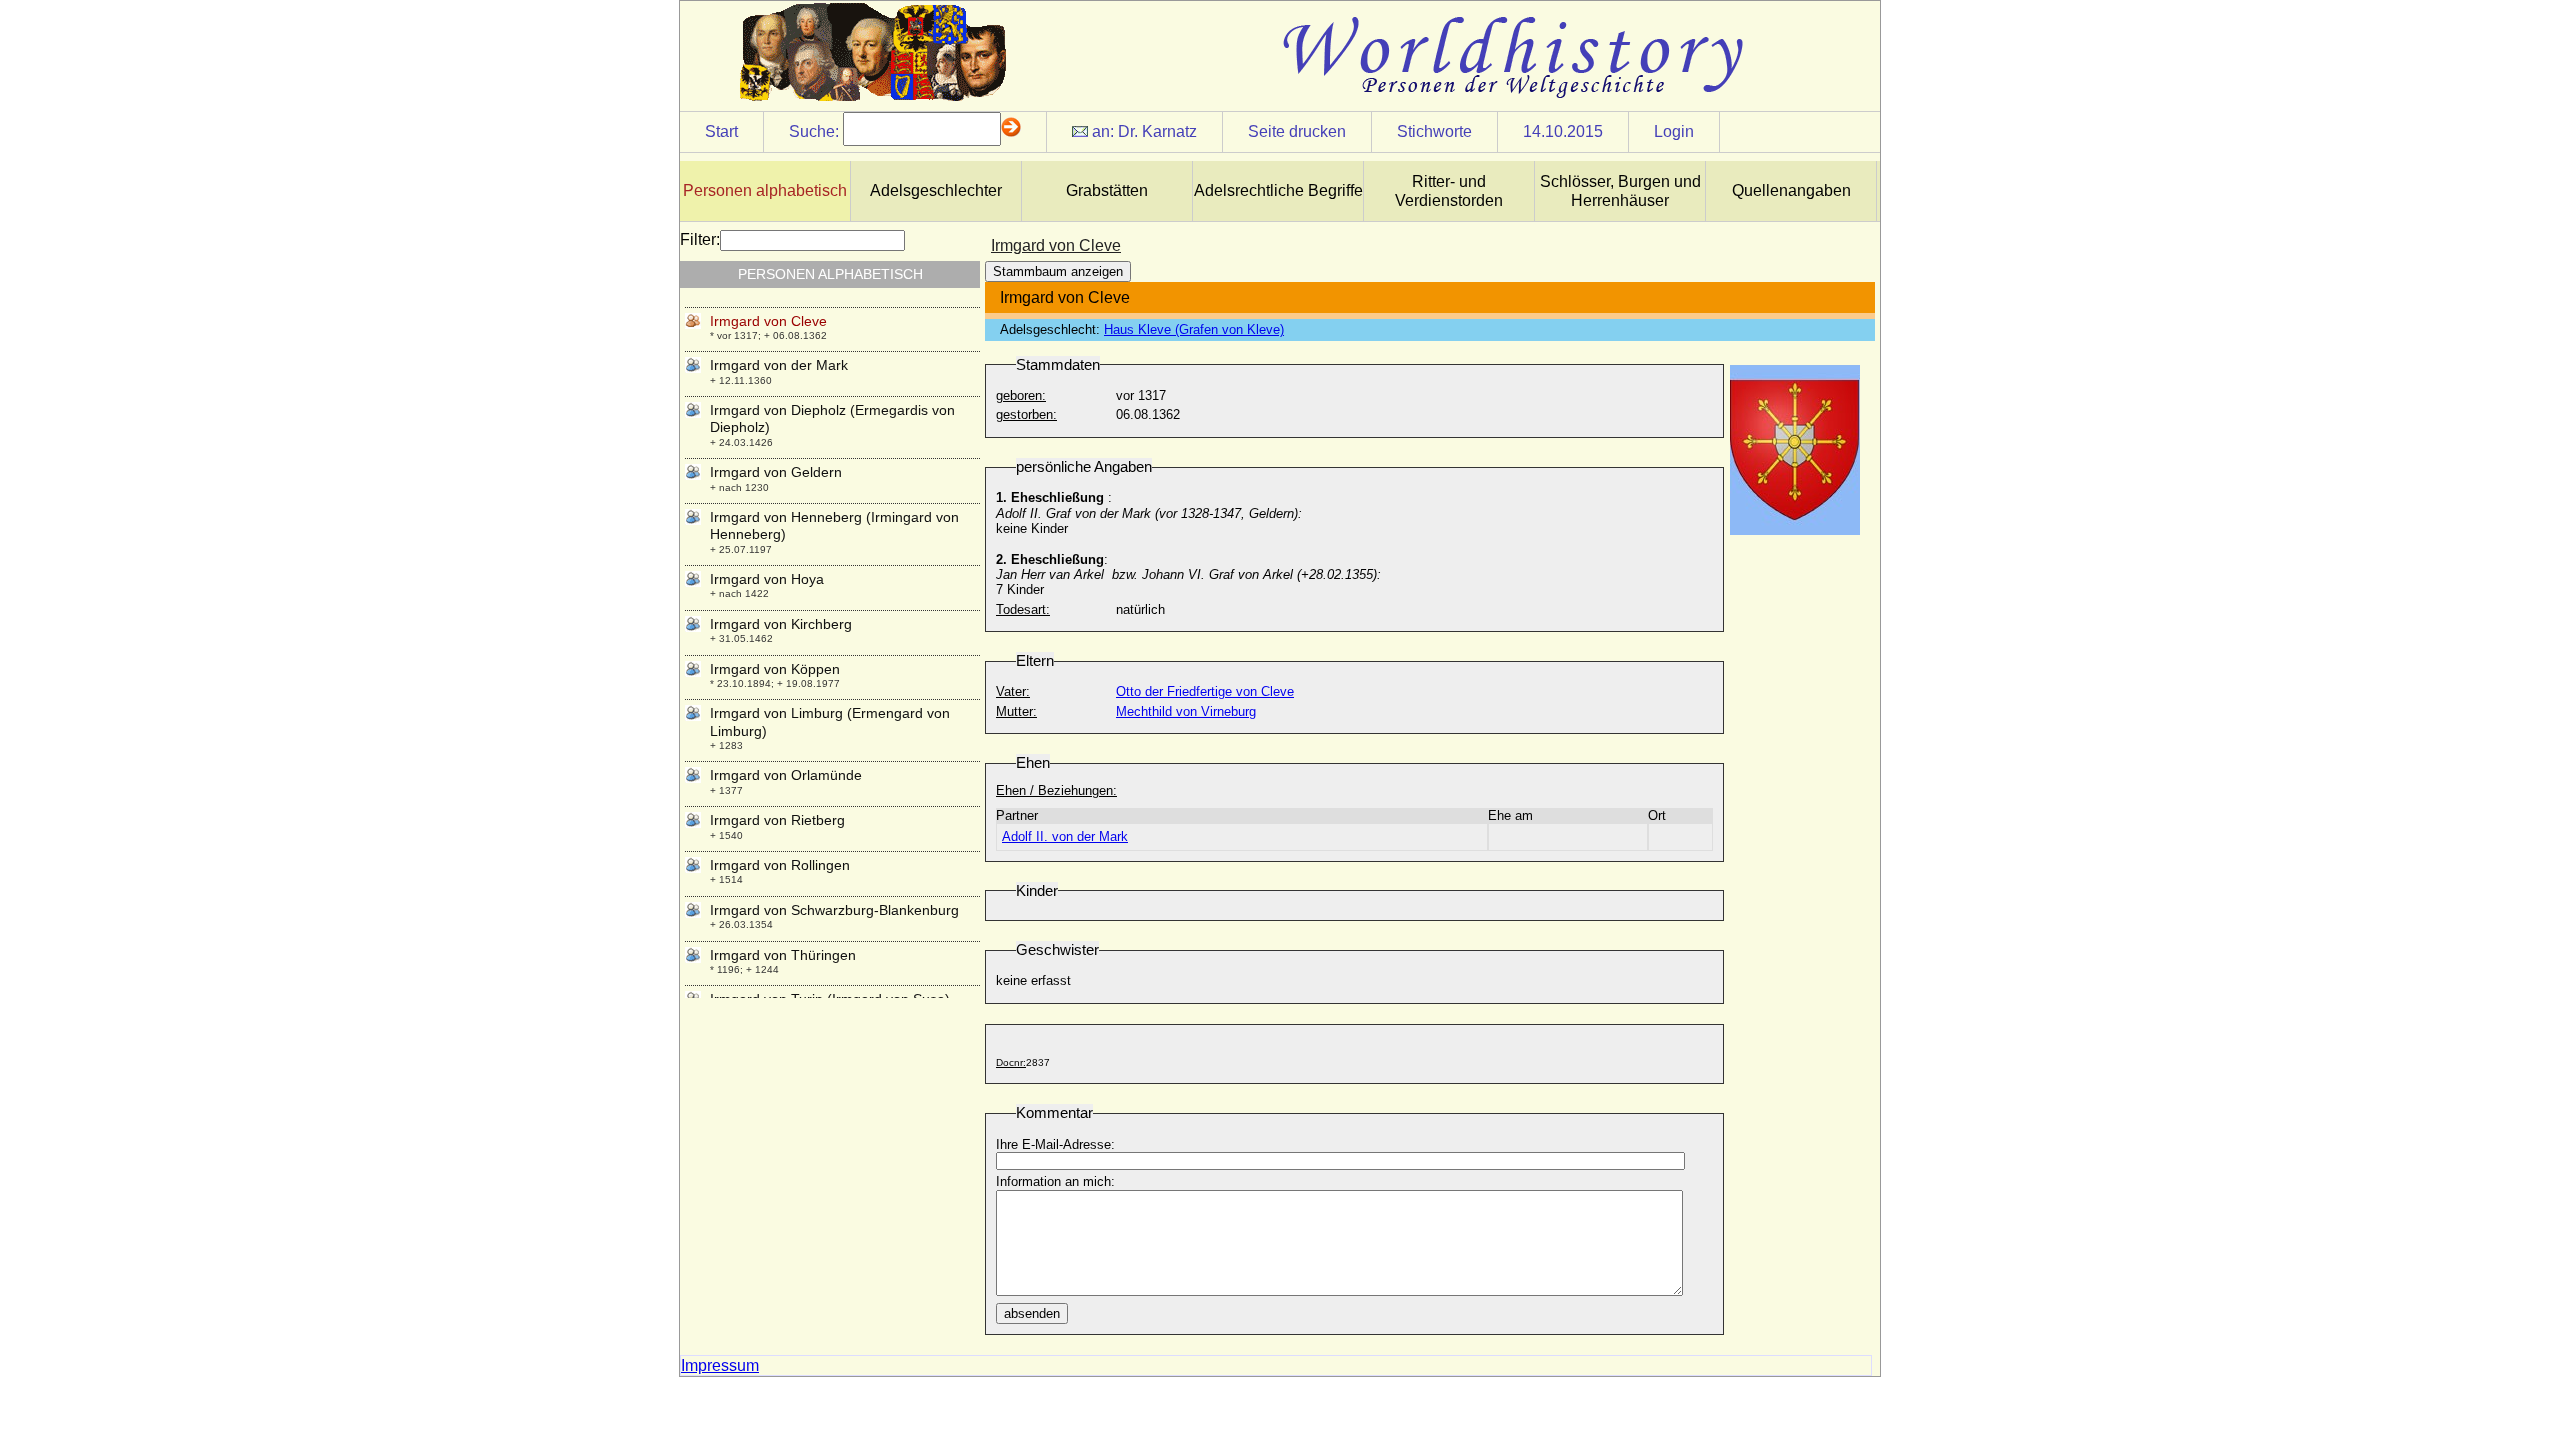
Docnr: (1011, 1062)
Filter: (700, 239)
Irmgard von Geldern (776, 472)
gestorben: (1026, 414)
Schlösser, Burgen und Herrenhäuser (1620, 191)
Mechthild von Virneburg (1186, 711)
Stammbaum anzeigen (1058, 271)
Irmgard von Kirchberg (781, 624)
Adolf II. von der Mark (1065, 836)
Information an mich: (1055, 1181)
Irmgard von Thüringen (783, 955)
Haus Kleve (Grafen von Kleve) (1194, 329)
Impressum (720, 1365)
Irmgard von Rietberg (777, 820)
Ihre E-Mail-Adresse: (1055, 1144)
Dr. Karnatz (1157, 131)
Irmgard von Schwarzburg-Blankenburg (834, 910)
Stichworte (1434, 131)
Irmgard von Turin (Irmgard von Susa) (830, 999)
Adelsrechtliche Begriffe (1278, 190)
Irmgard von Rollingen (780, 865)
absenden (1032, 1313)
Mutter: (1016, 711)
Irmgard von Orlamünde (786, 775)
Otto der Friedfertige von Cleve (1205, 691)
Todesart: (1023, 609)
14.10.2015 (1563, 131)
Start (721, 131)
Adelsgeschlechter (936, 190)
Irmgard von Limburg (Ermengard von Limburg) (830, 721)
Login (1674, 131)
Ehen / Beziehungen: (1056, 790)
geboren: (1021, 395)
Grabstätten (1107, 190)
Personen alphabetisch (765, 190)
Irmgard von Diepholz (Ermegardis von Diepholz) (832, 418)
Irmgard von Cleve (768, 321)
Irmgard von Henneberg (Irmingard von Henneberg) (834, 525)
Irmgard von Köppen (775, 669)
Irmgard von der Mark (779, 365)
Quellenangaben (1791, 190)
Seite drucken (1297, 131)
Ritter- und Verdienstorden (1449, 191)
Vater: (1013, 691)
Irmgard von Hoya (767, 579)
